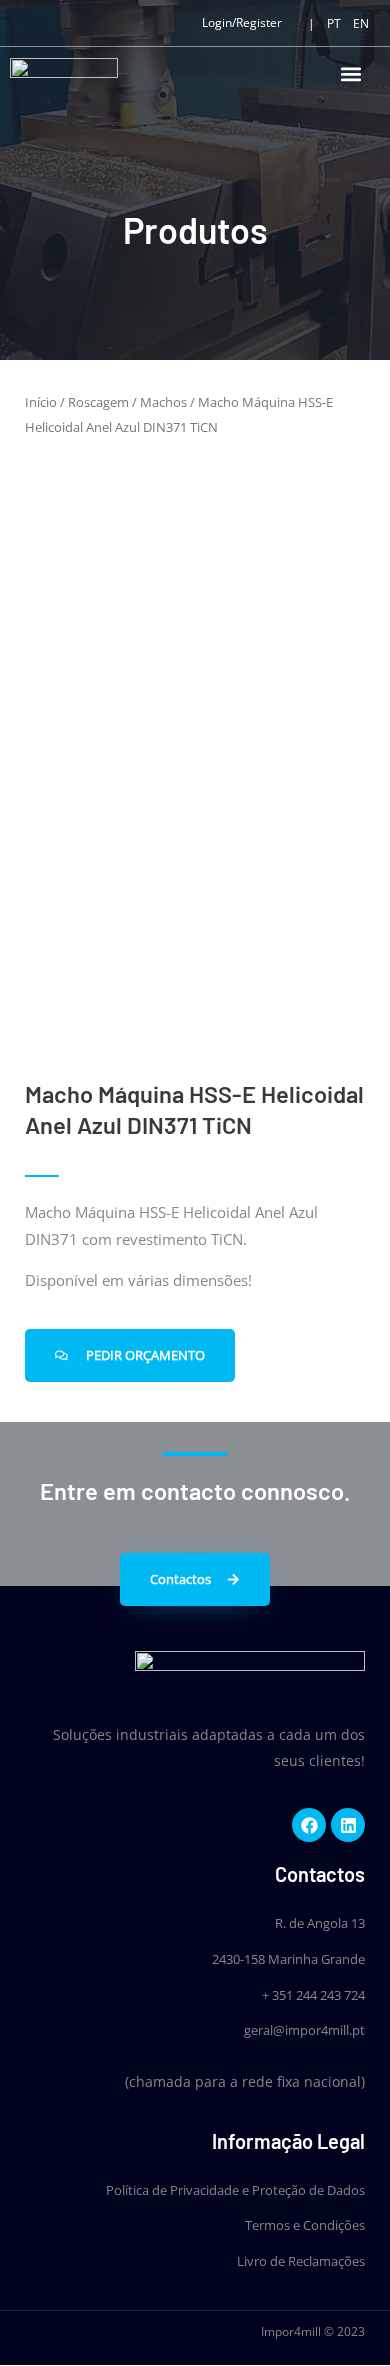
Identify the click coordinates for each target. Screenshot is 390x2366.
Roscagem (98, 402)
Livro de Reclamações (301, 2261)
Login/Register (242, 22)
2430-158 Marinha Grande (288, 1959)
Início (41, 402)
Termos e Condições (305, 2225)
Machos (163, 402)
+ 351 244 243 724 (313, 1995)
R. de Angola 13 (320, 1923)
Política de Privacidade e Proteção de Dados (235, 2190)
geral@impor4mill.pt (304, 2030)
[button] (351, 73)
